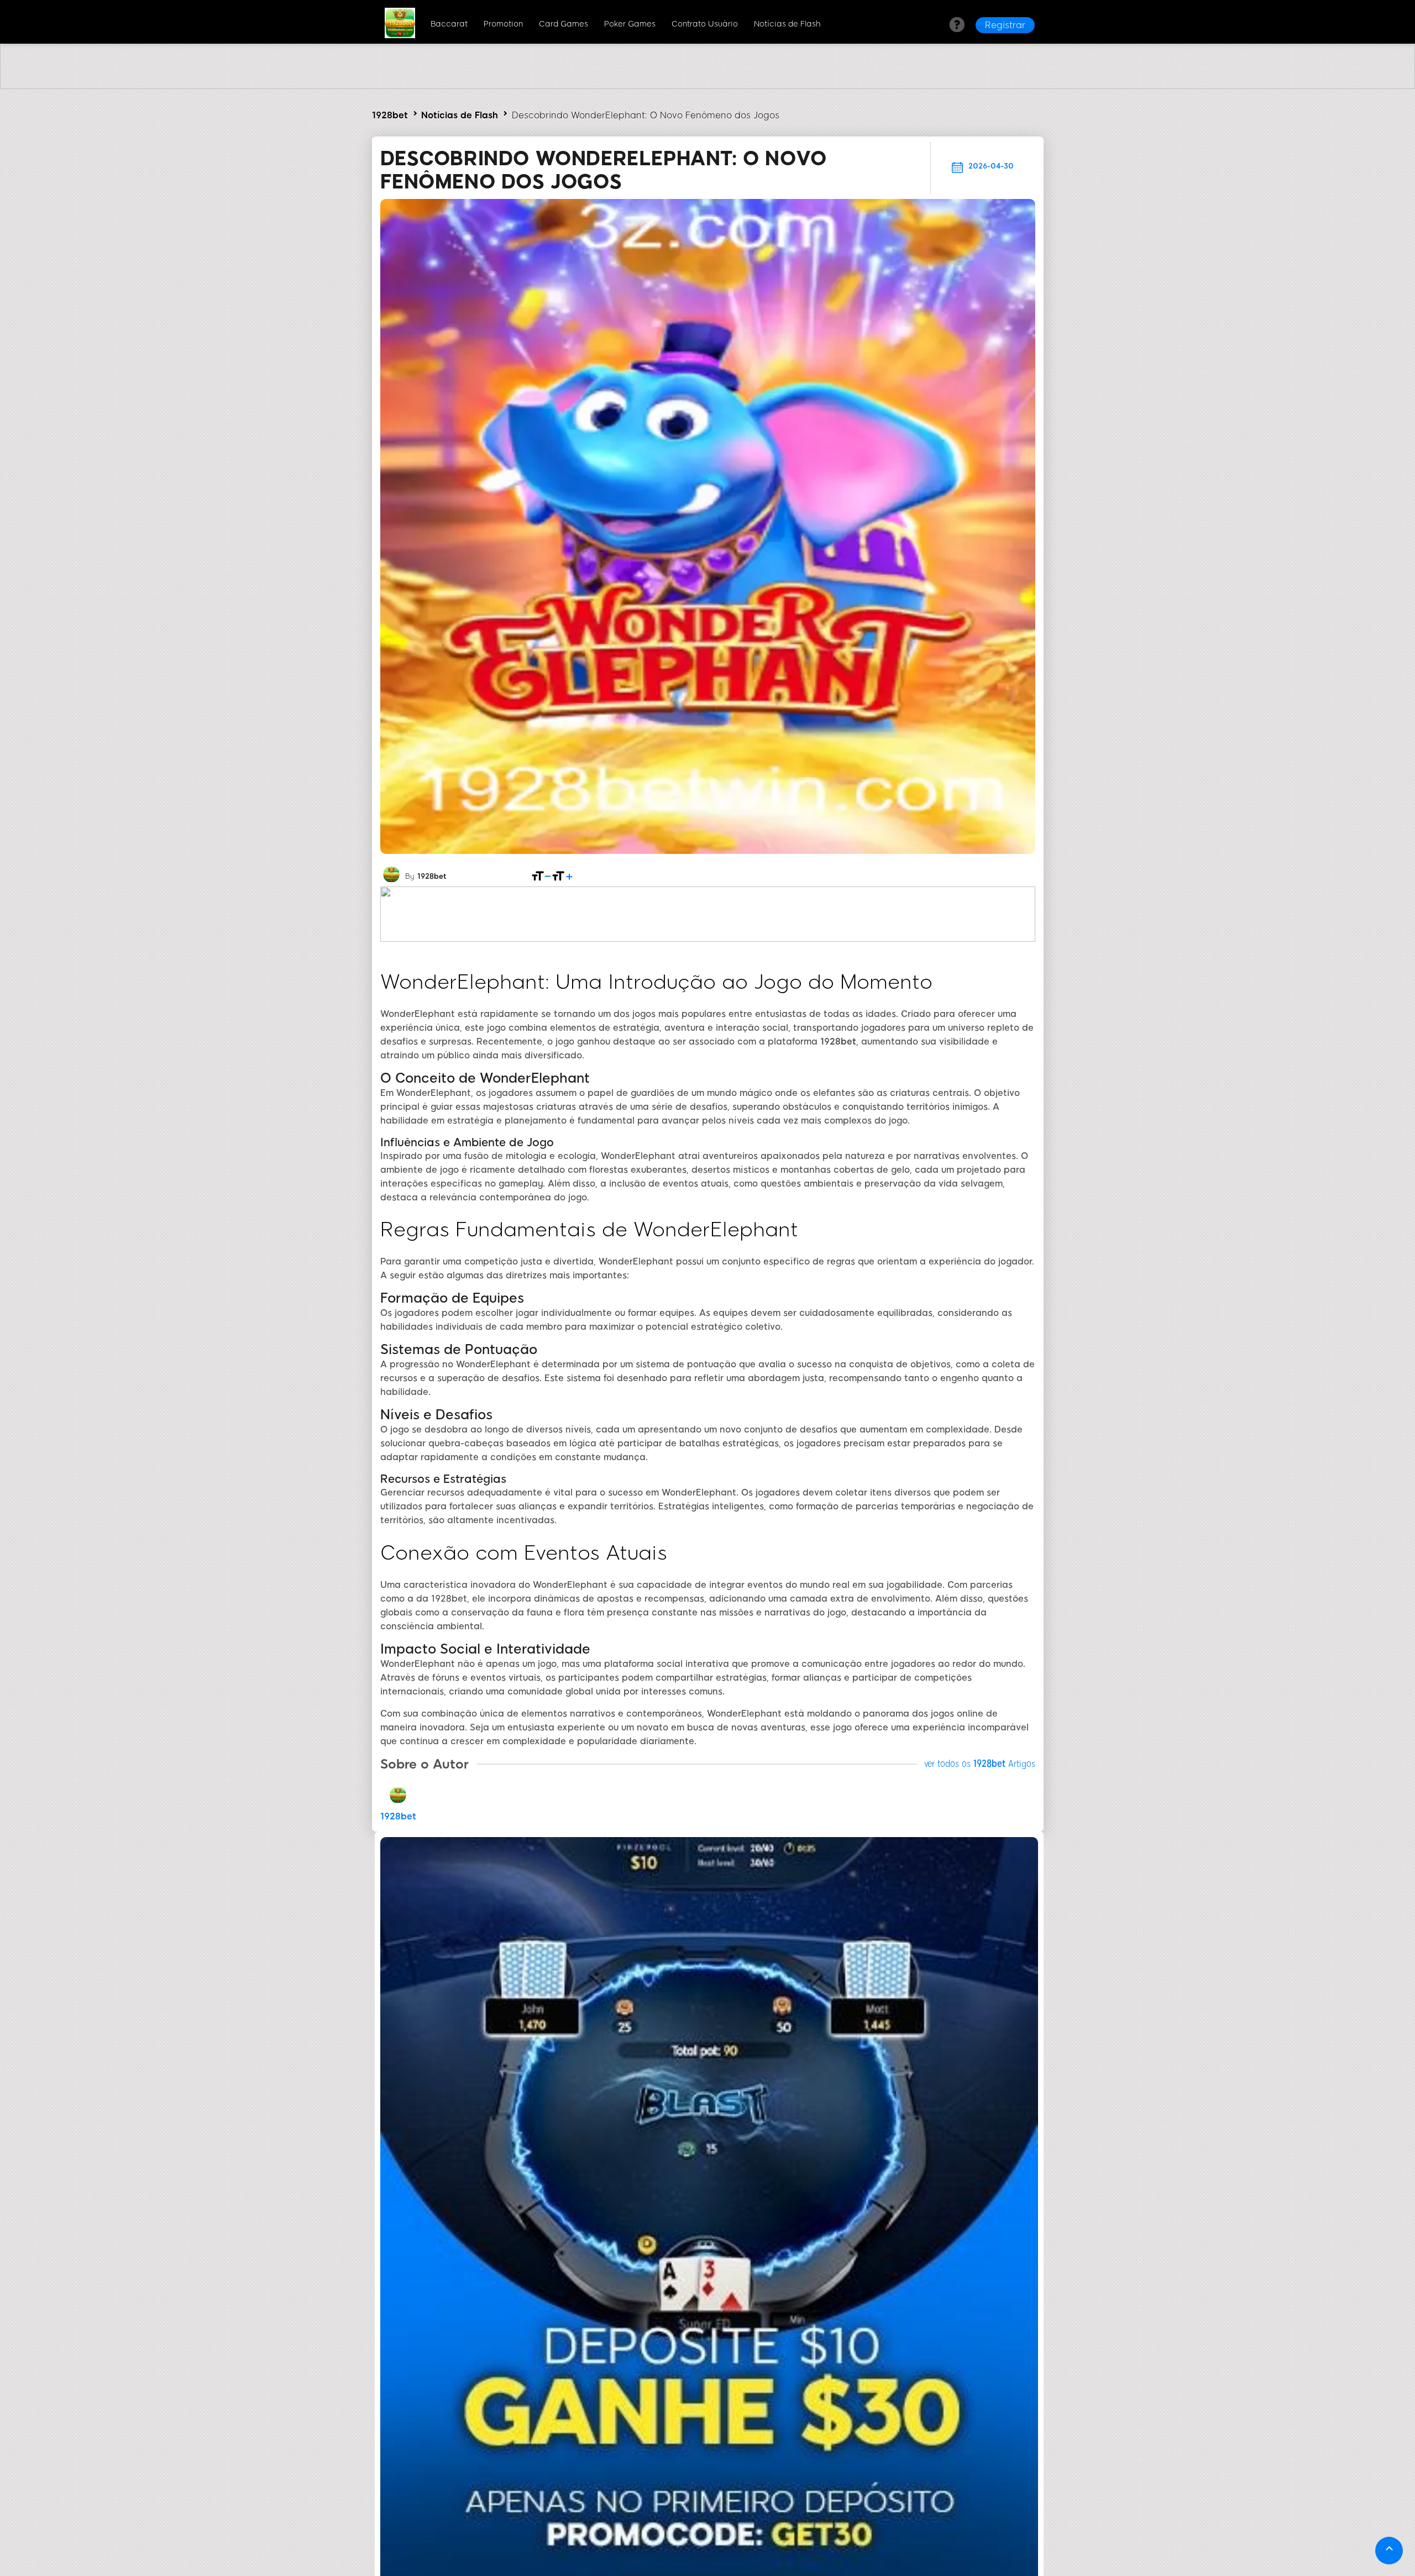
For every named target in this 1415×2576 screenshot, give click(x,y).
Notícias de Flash (787, 24)
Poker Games (630, 24)
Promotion (503, 24)
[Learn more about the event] (707, 86)
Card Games (564, 24)
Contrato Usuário (705, 24)
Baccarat (449, 24)
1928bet (390, 115)
